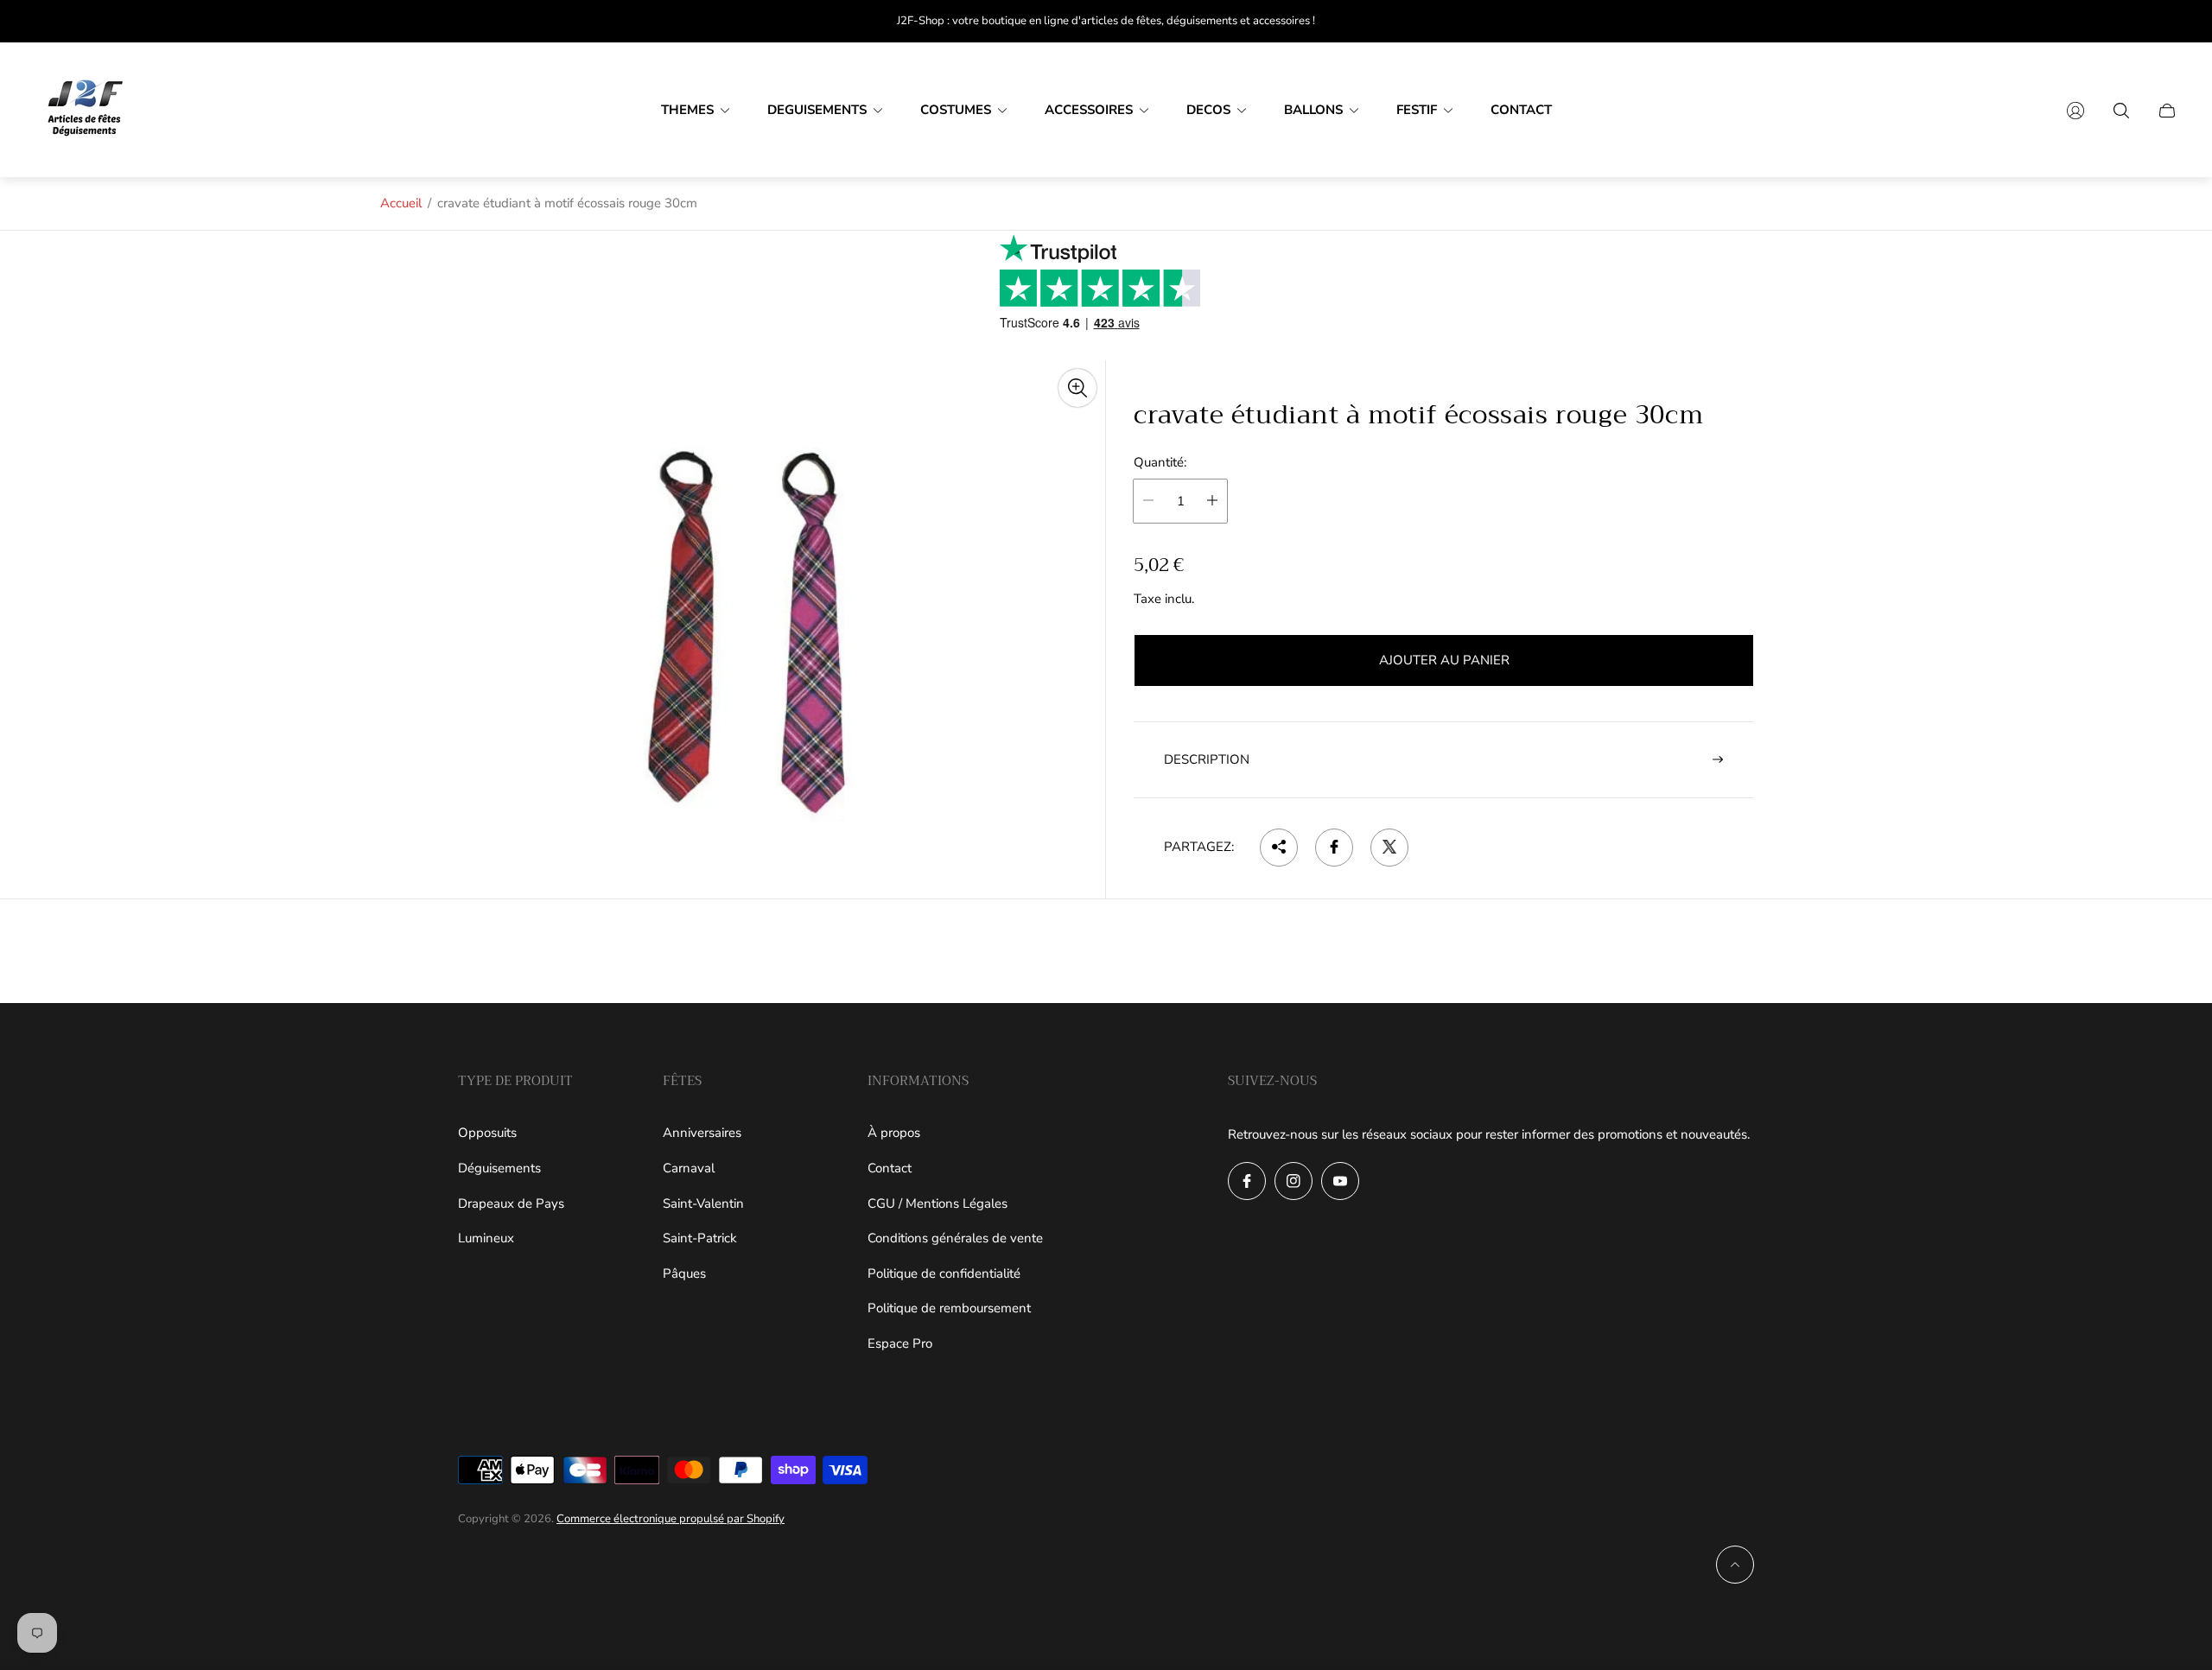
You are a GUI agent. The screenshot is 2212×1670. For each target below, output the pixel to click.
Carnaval (689, 1168)
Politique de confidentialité (944, 1273)
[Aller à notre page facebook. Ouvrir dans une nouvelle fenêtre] (1247, 1181)
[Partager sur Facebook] (1334, 847)
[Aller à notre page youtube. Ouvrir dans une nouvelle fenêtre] (1340, 1181)
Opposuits (487, 1133)
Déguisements (499, 1168)
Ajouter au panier (1444, 660)
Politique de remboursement (949, 1308)
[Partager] (1279, 847)
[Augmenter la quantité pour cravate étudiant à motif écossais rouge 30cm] (1212, 500)
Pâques (684, 1273)
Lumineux (486, 1238)
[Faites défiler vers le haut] (1735, 1565)
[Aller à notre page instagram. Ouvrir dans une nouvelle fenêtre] (1294, 1181)
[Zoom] (1077, 388)
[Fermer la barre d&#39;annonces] (2169, 21)
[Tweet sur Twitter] (1389, 847)
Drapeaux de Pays (511, 1203)
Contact (890, 1168)
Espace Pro (900, 1343)
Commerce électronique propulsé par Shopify (671, 1519)
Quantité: (1160, 463)
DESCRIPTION (1207, 759)
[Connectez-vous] (2075, 111)
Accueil (401, 203)
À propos (894, 1133)
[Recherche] (2121, 111)
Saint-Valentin (703, 1203)
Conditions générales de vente (955, 1238)
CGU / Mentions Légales (938, 1203)
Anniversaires (702, 1133)
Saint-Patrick (700, 1238)
